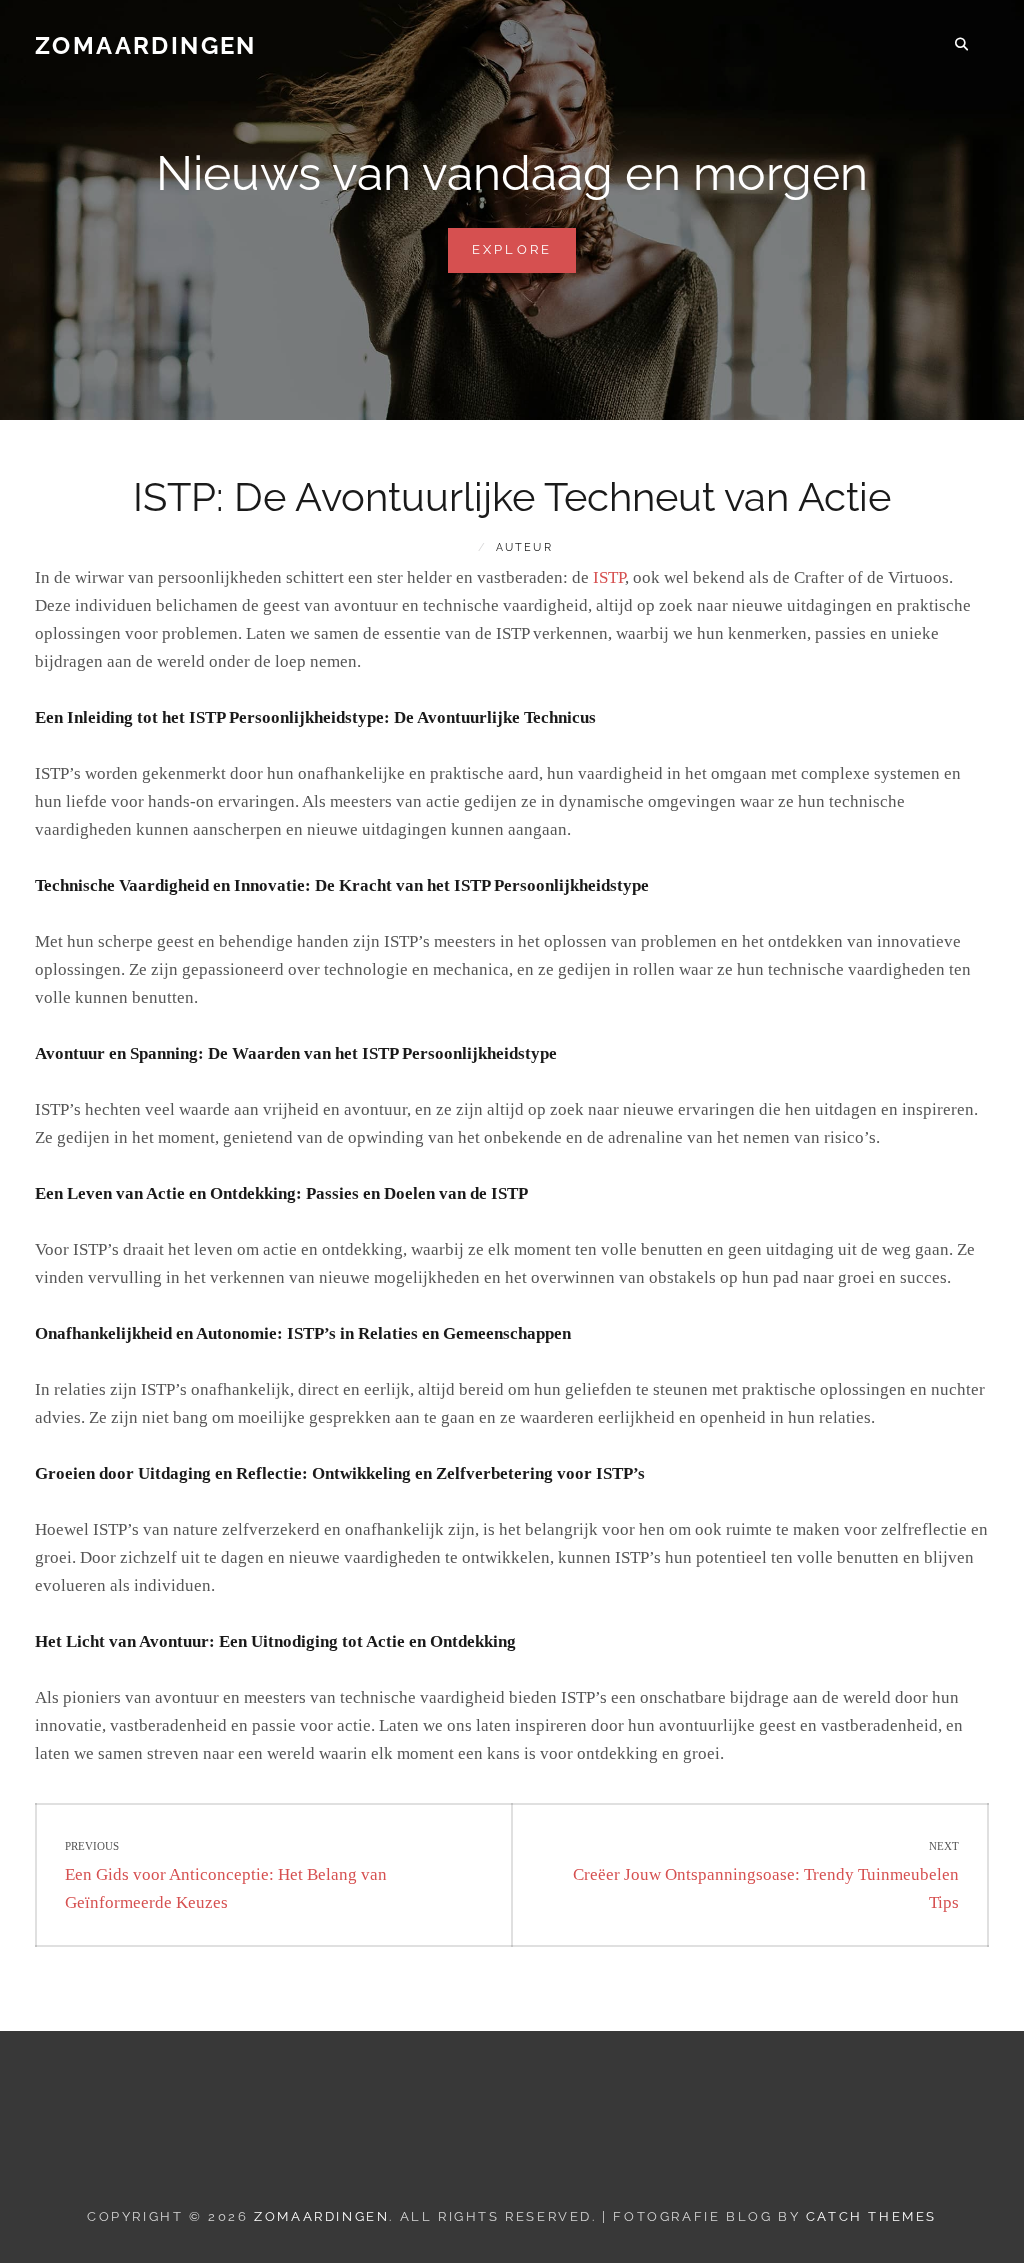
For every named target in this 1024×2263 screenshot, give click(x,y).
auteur (524, 547)
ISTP (609, 577)
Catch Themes (871, 2216)
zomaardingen (146, 45)
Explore (524, 257)
